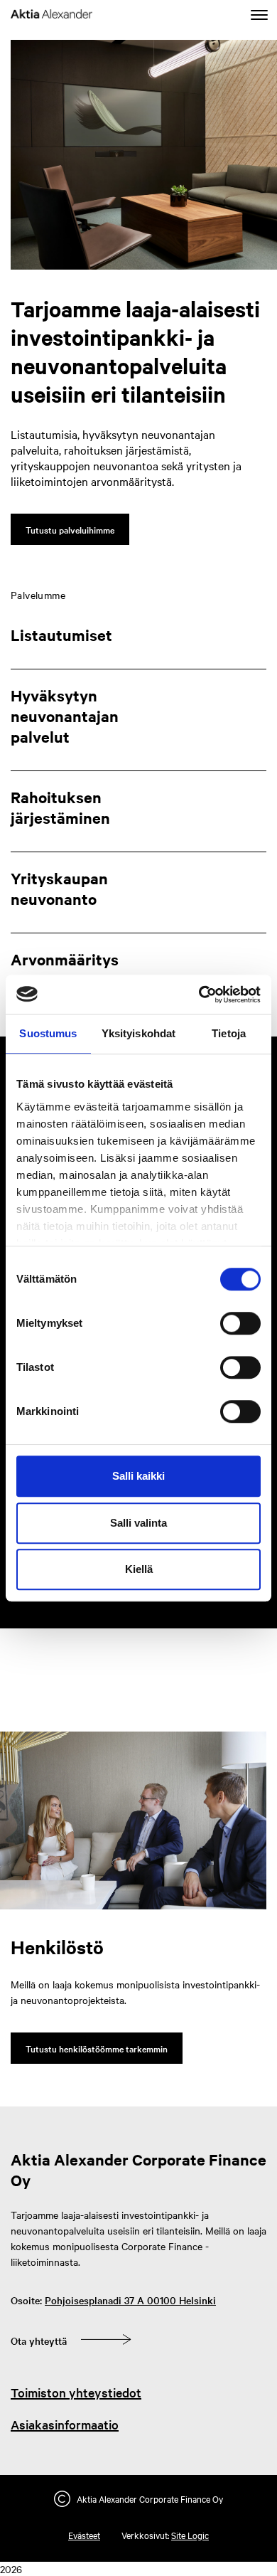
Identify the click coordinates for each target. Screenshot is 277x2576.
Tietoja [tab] (229, 1033)
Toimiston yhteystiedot (76, 2392)
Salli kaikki (138, 1476)
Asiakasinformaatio (65, 2424)
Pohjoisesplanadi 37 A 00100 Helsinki (130, 2300)
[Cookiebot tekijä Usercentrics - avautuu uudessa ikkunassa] (199, 995)
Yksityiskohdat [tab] (138, 1033)
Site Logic (190, 2535)
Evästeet (84, 2535)
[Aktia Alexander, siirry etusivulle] (51, 16)
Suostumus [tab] (48, 1033)
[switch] (240, 1323)
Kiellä (139, 1569)
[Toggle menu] (259, 16)
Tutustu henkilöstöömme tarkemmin (97, 2048)
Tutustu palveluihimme (70, 529)
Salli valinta (138, 1523)
